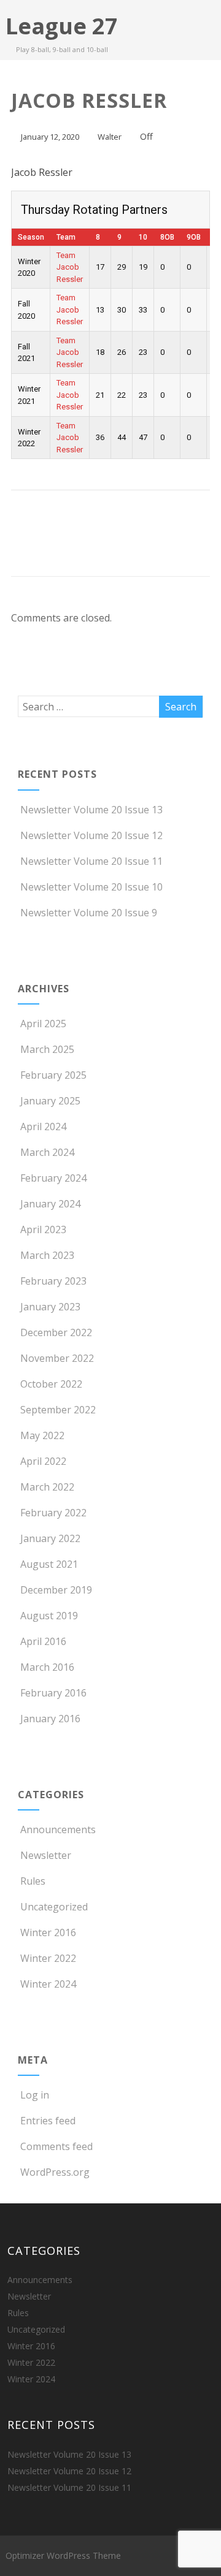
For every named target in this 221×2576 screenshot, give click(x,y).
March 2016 (47, 1667)
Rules (33, 1881)
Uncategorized (54, 1907)
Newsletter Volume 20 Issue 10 (91, 887)
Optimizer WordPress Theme (63, 2555)
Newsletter (46, 1855)
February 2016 (53, 1693)
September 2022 (58, 1410)
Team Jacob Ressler (70, 267)
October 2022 (51, 1384)
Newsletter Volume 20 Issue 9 (89, 913)
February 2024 (53, 1178)
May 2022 (42, 1435)
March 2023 (47, 1255)
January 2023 (50, 1307)
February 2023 (53, 1281)
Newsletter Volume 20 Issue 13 (91, 810)
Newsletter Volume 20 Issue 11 (91, 861)
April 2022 (43, 1461)
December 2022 (56, 1332)
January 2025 (50, 1101)
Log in (35, 2095)
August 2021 (49, 1564)
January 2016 (50, 1719)
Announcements (58, 1829)
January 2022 (50, 1538)
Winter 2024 (48, 1984)
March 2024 (47, 1152)
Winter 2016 (48, 1932)
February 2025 (53, 1075)
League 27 (62, 26)
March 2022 (47, 1487)
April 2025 (43, 1024)
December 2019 (56, 1590)
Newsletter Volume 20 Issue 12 (91, 835)
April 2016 (43, 1641)
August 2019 (49, 1616)
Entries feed (48, 2121)
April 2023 (43, 1229)
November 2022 (57, 1358)
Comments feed (56, 2146)
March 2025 (47, 1049)
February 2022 (53, 1513)
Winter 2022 (48, 1958)
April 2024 (43, 1127)
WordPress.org (55, 2172)
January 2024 (50, 1204)
